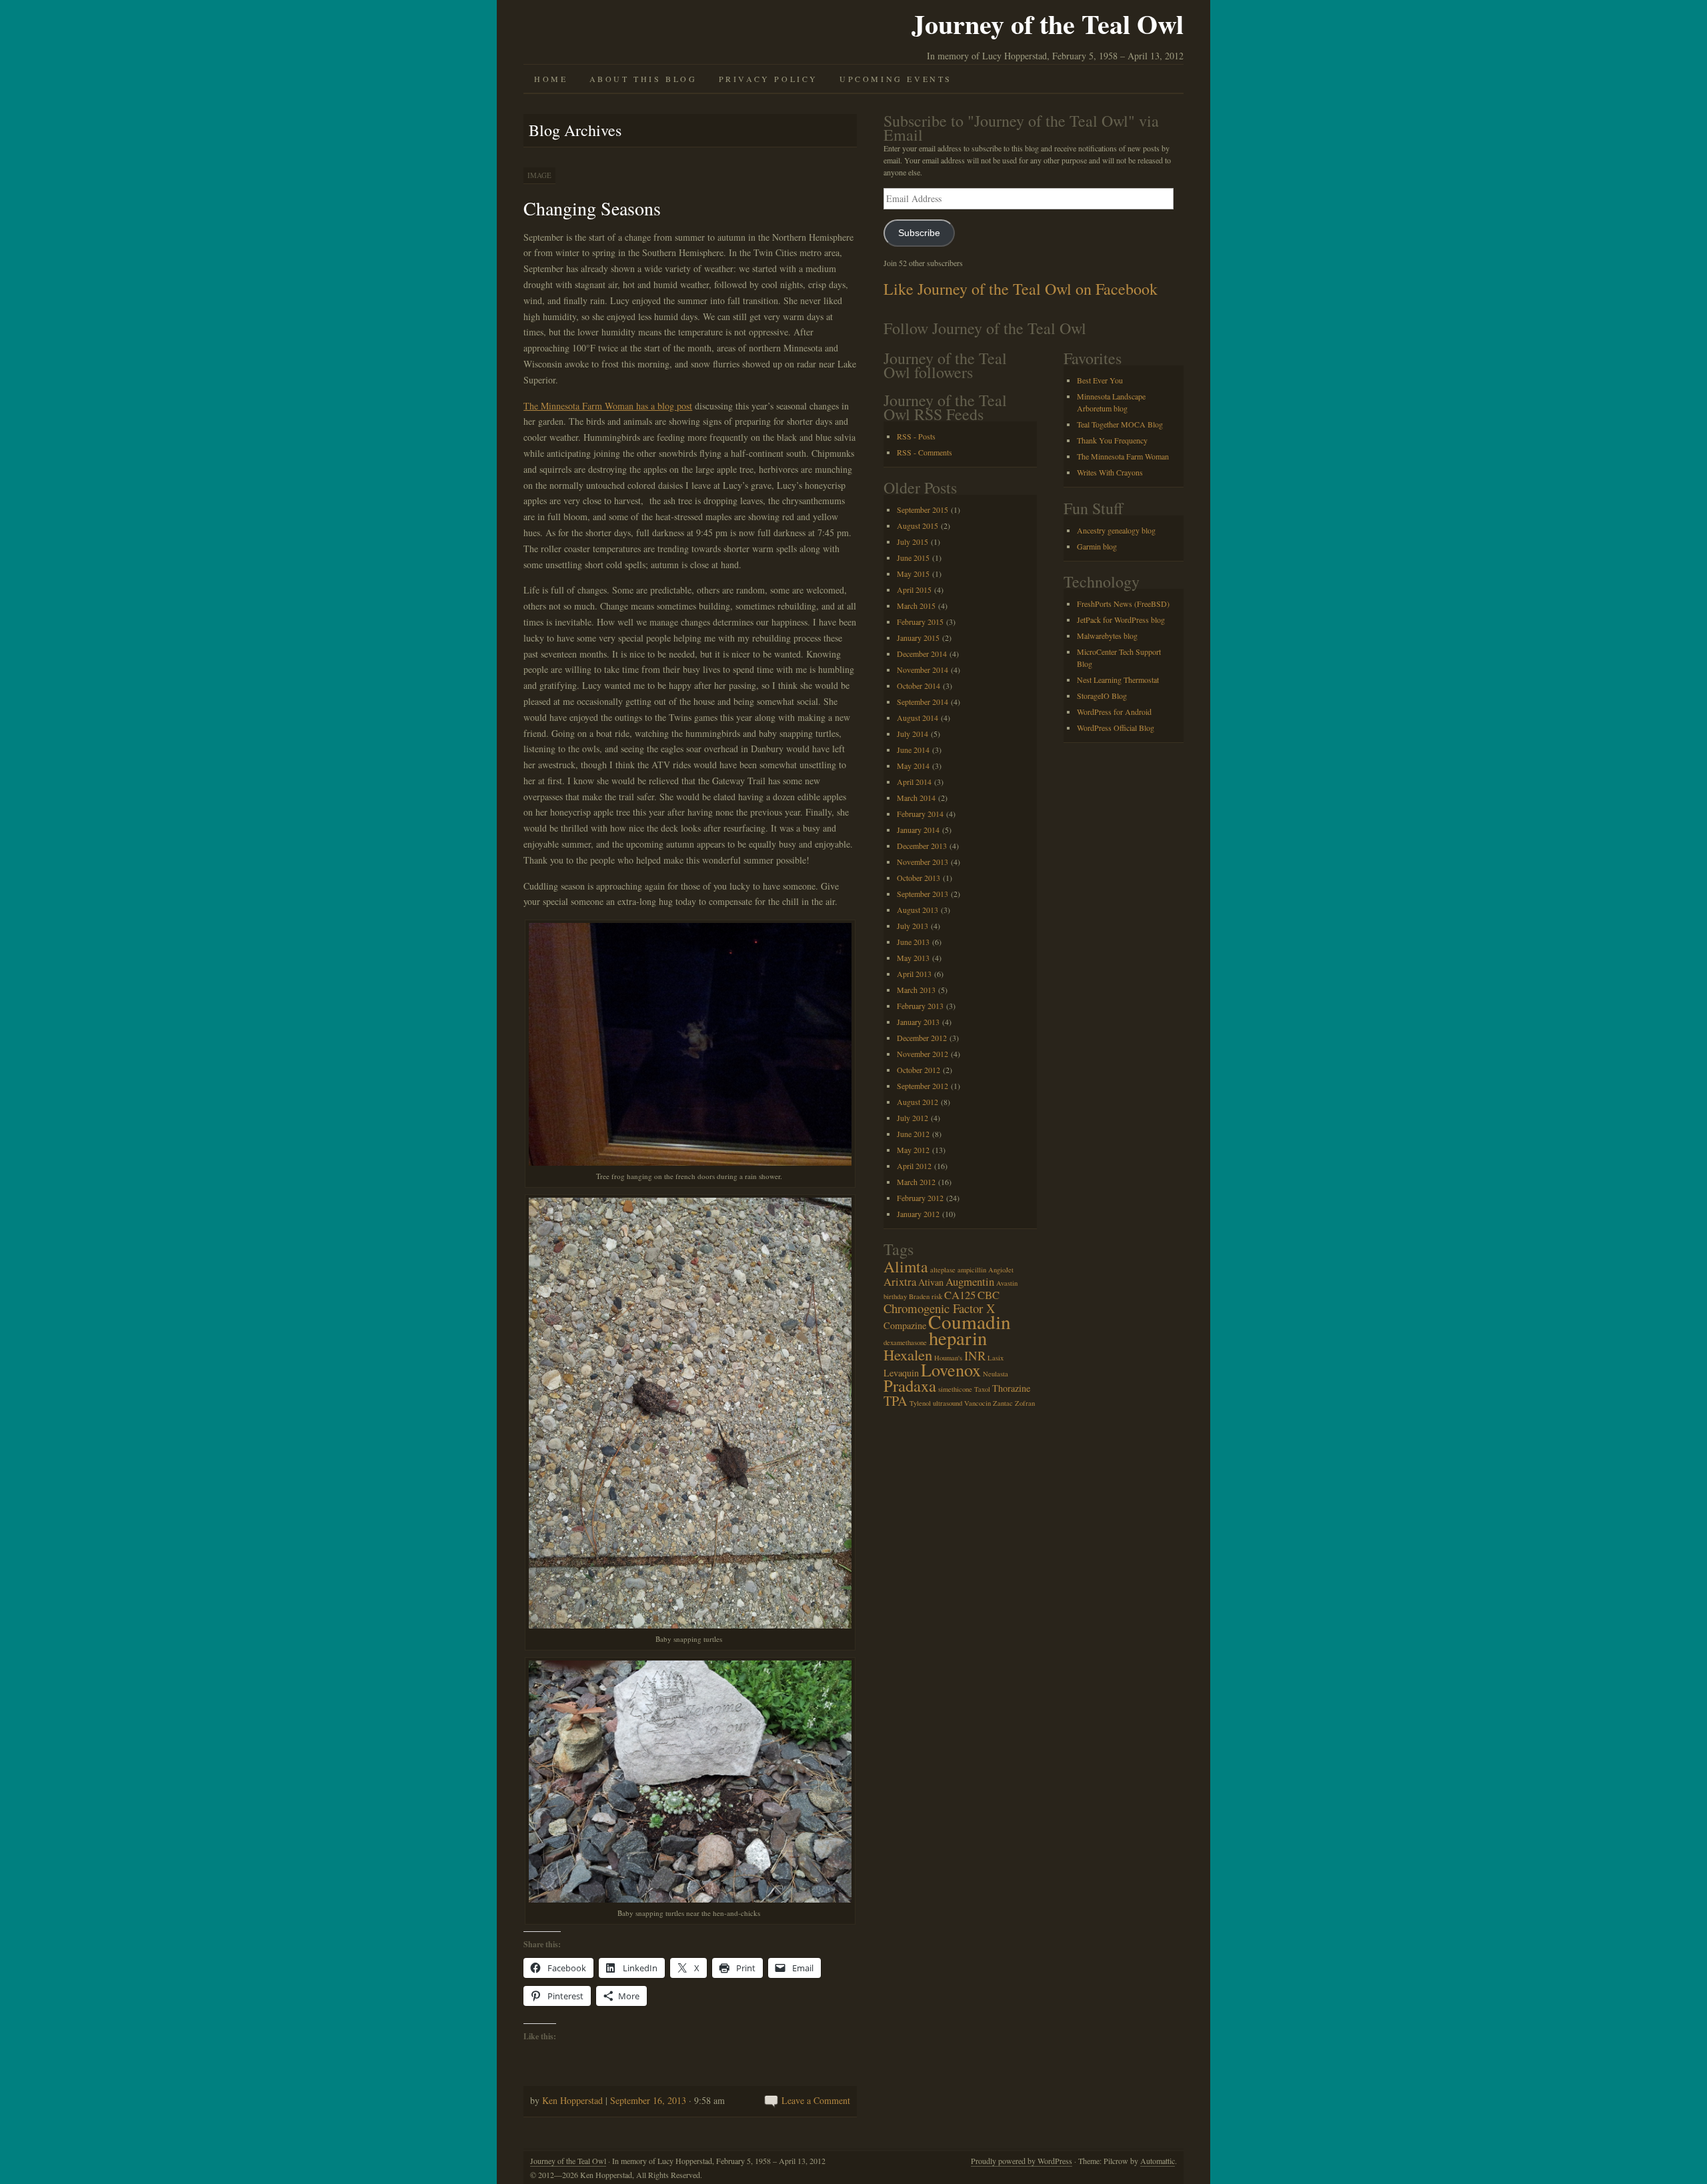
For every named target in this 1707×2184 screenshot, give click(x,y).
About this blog (643, 79)
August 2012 (918, 1102)
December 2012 (922, 1038)
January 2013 (918, 1022)
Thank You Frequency (1112, 440)
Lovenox (951, 1369)
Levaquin (901, 1373)
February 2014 (920, 814)
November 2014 (923, 670)
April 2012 (914, 1166)
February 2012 (920, 1198)
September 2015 (923, 509)
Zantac (1003, 1403)
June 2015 (913, 558)
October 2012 (919, 1070)
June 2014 (913, 750)
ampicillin (972, 1270)
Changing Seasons (592, 208)
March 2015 (916, 606)
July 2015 (913, 541)
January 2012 (918, 1214)
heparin (958, 1338)
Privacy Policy (768, 79)
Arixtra (900, 1281)
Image (539, 175)
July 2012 (913, 1118)
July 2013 (913, 926)
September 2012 (923, 1086)
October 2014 (919, 686)
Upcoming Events (896, 79)
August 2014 (918, 718)
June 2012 (913, 1134)
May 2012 (913, 1150)
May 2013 (913, 958)
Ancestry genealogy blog (1116, 530)
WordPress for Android (1114, 712)
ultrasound (948, 1403)
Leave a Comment (816, 2100)
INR (975, 1355)
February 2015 (920, 622)
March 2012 (916, 1182)
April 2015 (914, 590)
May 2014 (913, 766)
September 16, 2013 (648, 2100)
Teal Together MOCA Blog (1120, 424)
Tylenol (920, 1403)
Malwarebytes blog (1107, 636)
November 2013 (923, 862)
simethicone (955, 1389)
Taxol (982, 1389)
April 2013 (914, 974)
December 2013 (922, 846)
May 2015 (913, 574)
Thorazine (1011, 1388)
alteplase (943, 1270)
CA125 (960, 1295)
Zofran (1025, 1403)
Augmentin (970, 1281)
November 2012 (923, 1054)
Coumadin (970, 1321)
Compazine (905, 1325)
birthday (895, 1296)
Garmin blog (1097, 546)
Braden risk (926, 1296)
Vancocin (978, 1403)
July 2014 (913, 734)
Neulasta (996, 1374)
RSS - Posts (916, 436)
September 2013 (923, 894)
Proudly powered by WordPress (1022, 2161)
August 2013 (918, 910)
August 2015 (918, 525)
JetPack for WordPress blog (1121, 620)
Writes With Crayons (1110, 472)
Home (551, 79)
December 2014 (922, 654)
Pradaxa (910, 1385)
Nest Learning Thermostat (1118, 680)
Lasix (996, 1358)
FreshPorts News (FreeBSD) (1123, 604)
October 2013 (919, 878)
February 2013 (920, 1006)
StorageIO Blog (1102, 696)
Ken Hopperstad (572, 2100)
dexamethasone (905, 1342)
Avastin (1007, 1283)
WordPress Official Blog (1116, 728)
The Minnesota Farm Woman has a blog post (608, 406)
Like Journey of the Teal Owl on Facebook (1021, 289)
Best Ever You (1100, 380)
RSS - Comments (925, 452)
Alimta (906, 1266)
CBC (989, 1295)
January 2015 (918, 638)
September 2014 (923, 702)
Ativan (931, 1282)
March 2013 (916, 990)
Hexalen (908, 1354)
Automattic (1158, 2161)
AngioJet (1001, 1270)
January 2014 (918, 830)
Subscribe (919, 233)
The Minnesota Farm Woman (1123, 456)
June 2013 (913, 942)
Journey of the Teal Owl (1048, 24)
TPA (896, 1401)
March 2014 (916, 798)
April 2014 (914, 782)
